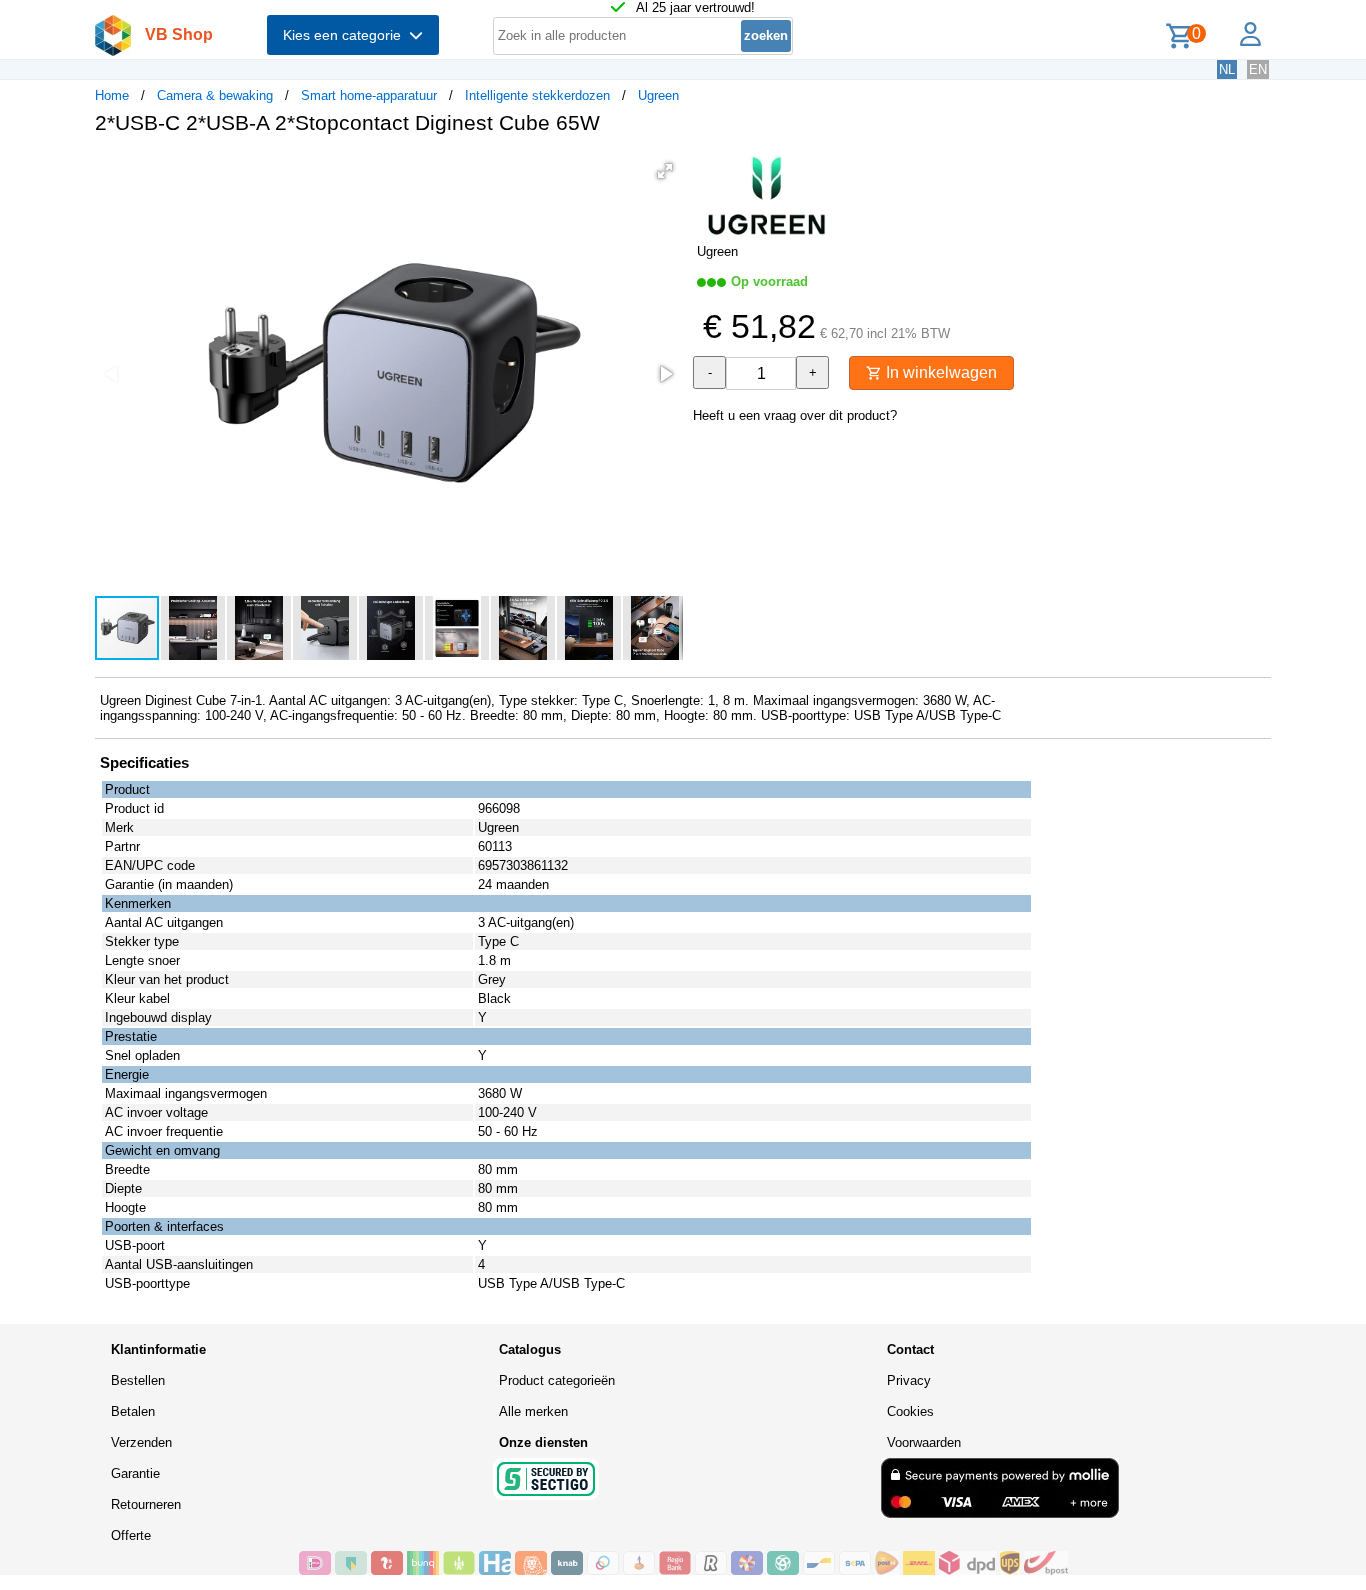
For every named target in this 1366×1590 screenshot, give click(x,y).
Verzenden (141, 1442)
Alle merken (533, 1411)
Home (112, 95)
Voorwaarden (924, 1442)
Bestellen (138, 1380)
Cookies (910, 1411)
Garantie (135, 1473)
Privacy (909, 1380)
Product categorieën (557, 1380)
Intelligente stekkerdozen (537, 95)
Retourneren (146, 1504)
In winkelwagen (939, 372)
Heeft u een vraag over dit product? (795, 415)
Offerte (131, 1535)
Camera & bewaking (215, 95)
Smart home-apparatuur (369, 95)
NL (1227, 69)
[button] (665, 171)
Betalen (133, 1411)
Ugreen (658, 95)
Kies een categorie (346, 35)
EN (1258, 69)
